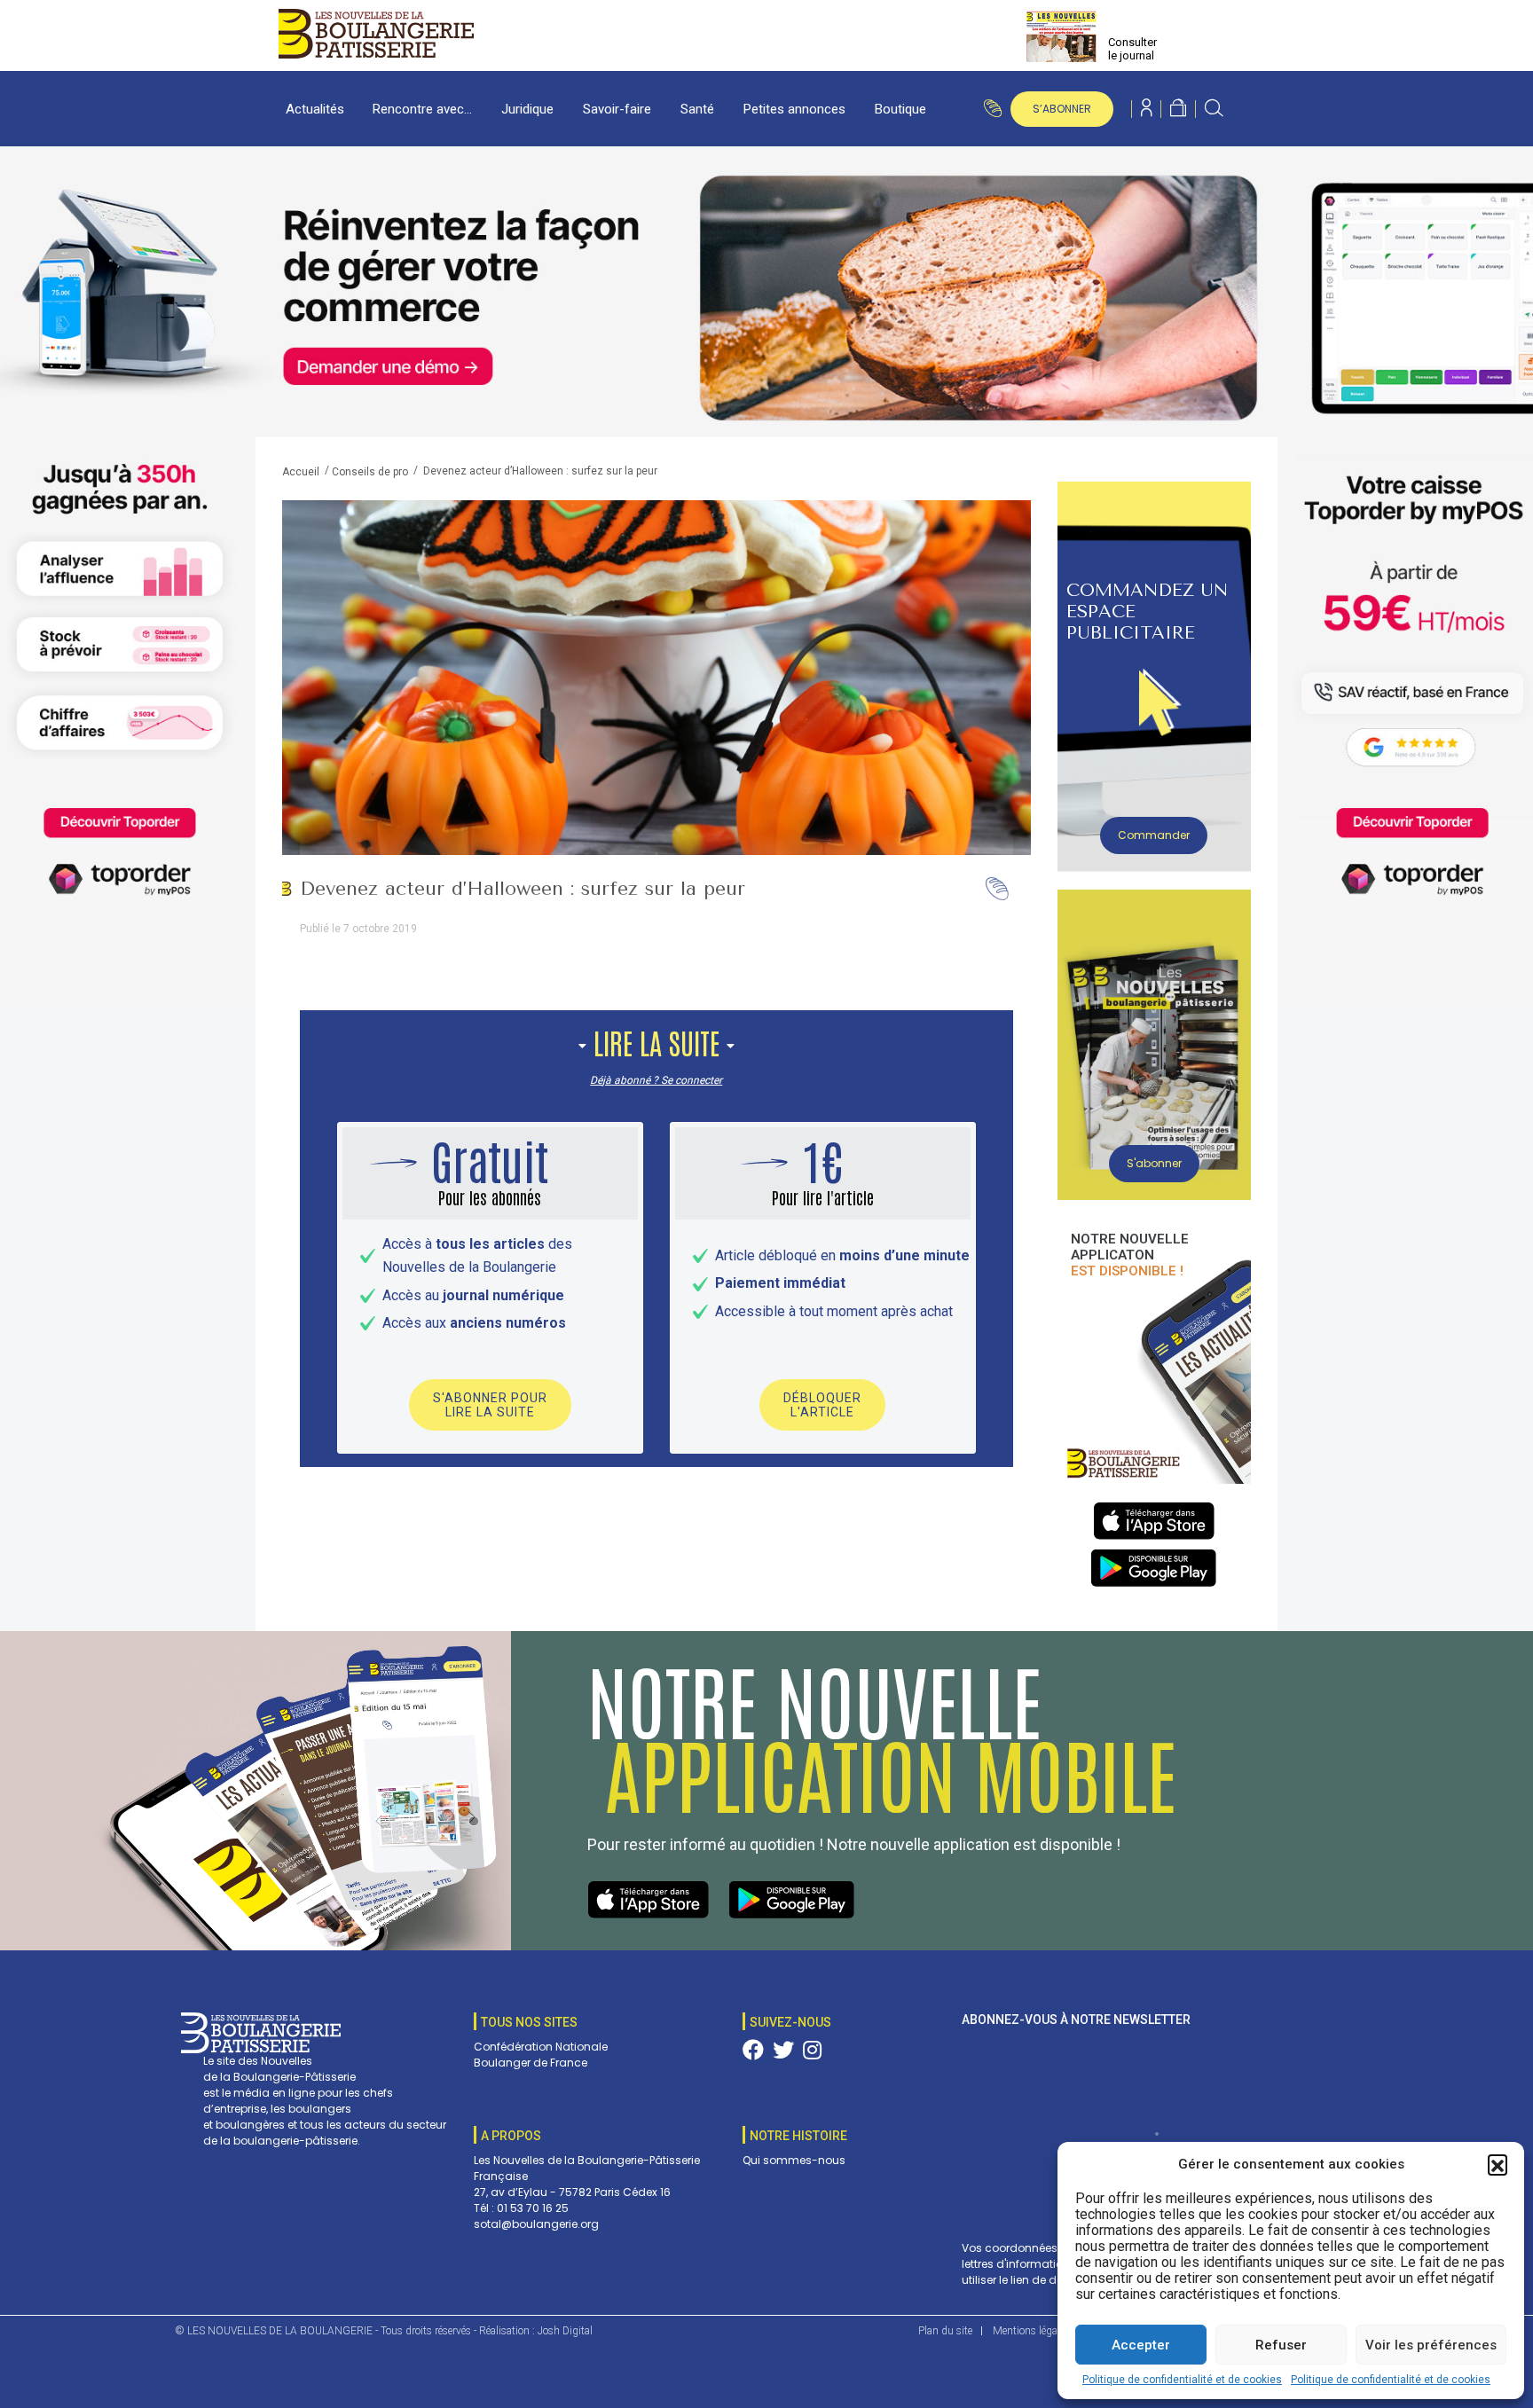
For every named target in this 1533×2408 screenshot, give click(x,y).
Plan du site (945, 2331)
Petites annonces (794, 109)
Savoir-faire (617, 109)
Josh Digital (565, 2331)
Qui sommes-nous (794, 2160)
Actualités (315, 109)
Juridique (527, 109)
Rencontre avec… (422, 109)
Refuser (1281, 2345)
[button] (1498, 2164)
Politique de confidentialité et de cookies (1182, 2380)
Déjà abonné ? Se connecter (656, 1080)
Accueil (301, 472)
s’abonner (1062, 109)
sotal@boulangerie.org (536, 2224)
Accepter (1141, 2345)
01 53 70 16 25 (533, 2208)
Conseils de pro (370, 472)
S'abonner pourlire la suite (490, 1405)
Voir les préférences (1431, 2345)
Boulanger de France (531, 2063)
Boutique (900, 109)
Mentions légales (1031, 2331)
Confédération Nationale (541, 2047)
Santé (697, 109)
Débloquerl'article (822, 1405)
